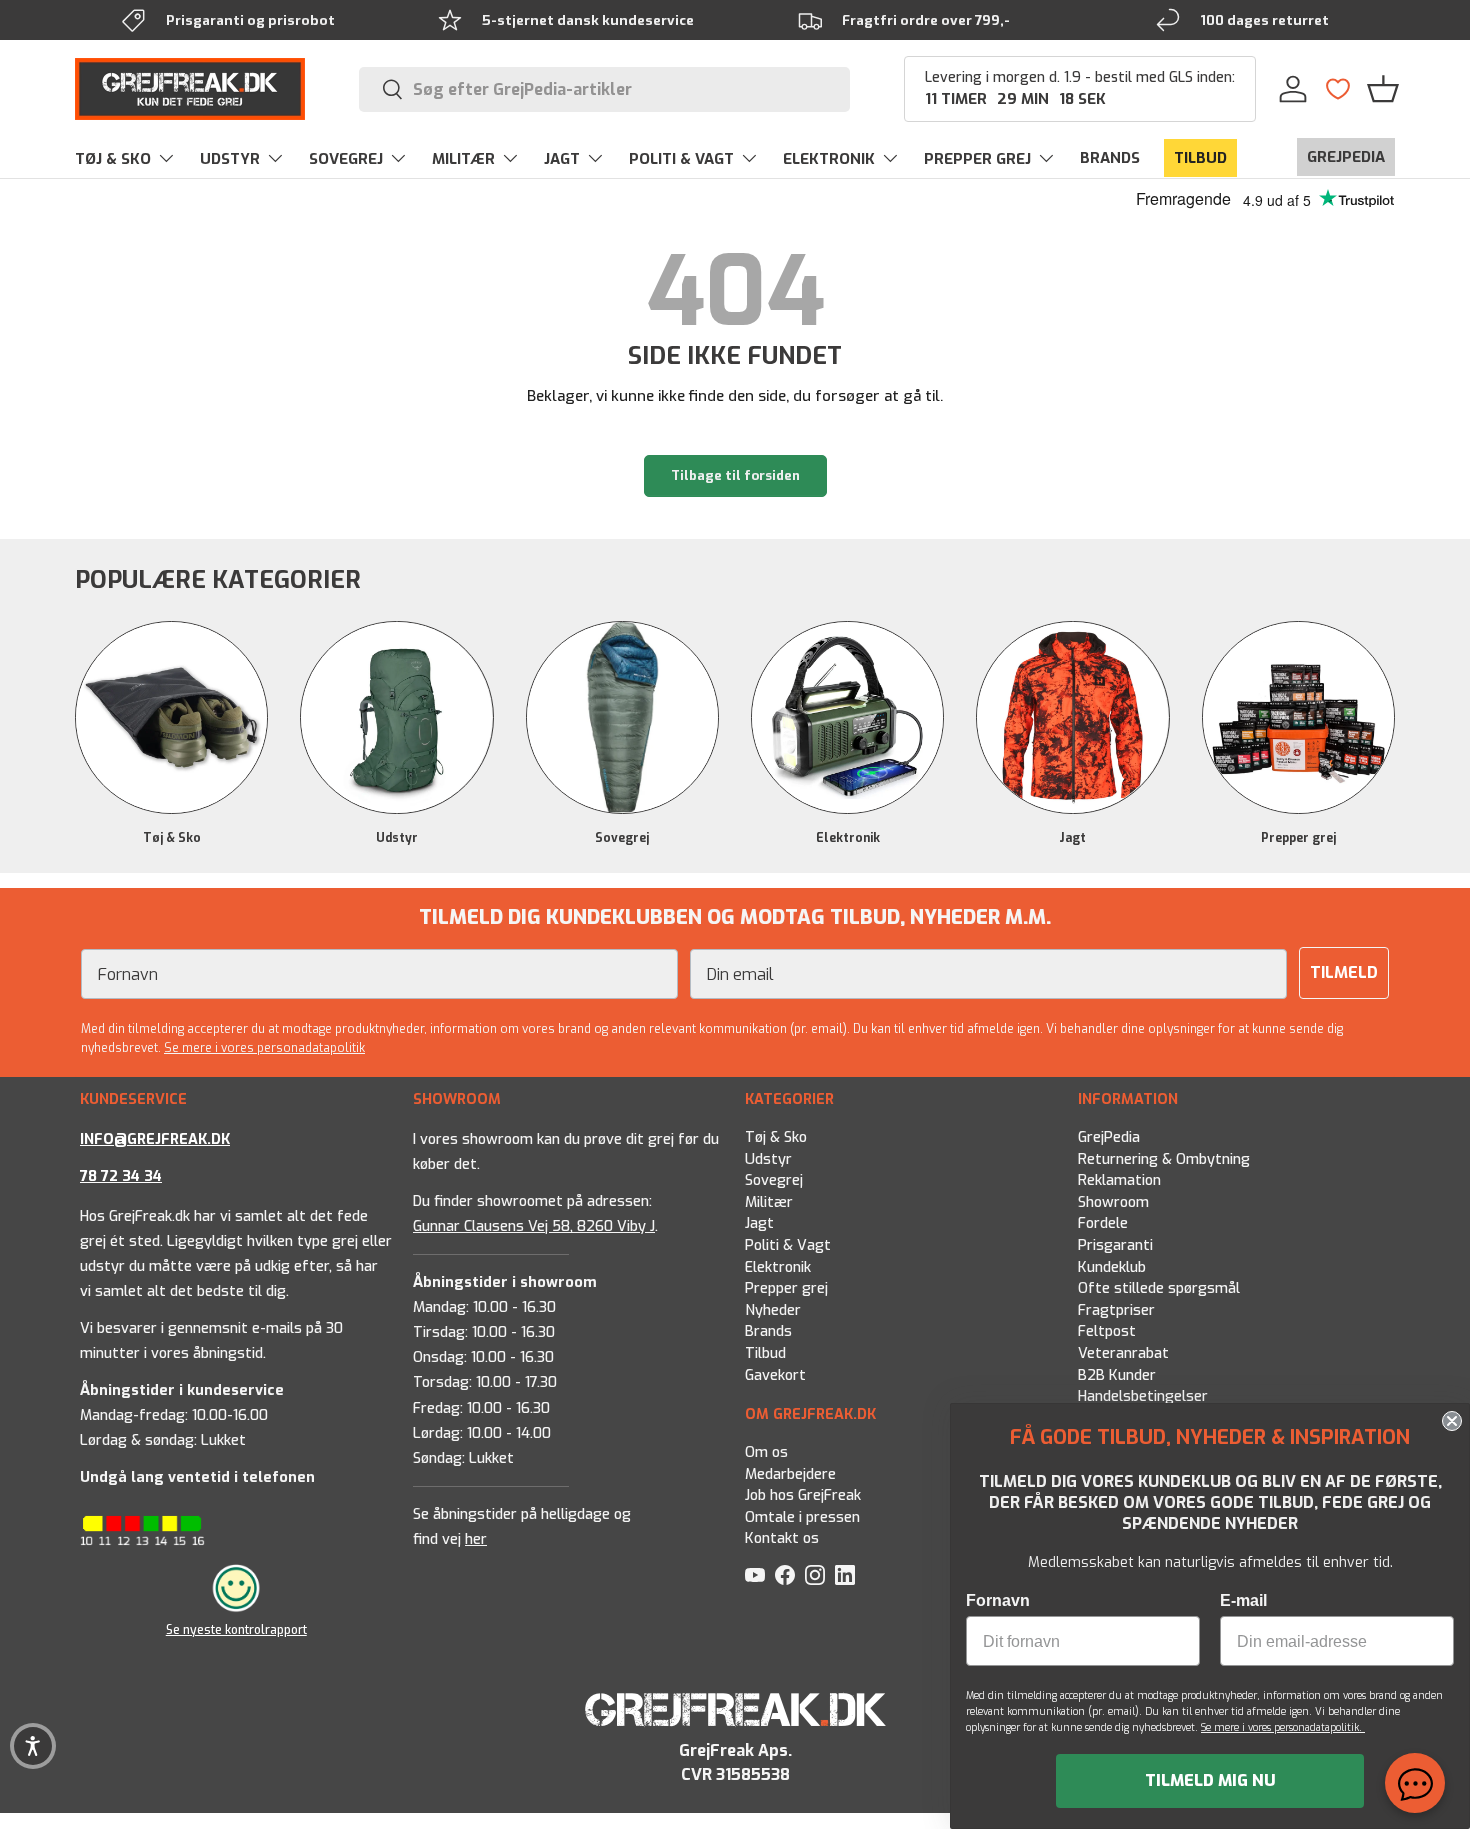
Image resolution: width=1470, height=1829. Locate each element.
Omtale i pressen (802, 1517)
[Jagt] (1072, 717)
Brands (768, 1332)
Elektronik (848, 838)
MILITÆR (463, 159)
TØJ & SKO (113, 159)
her (476, 1539)
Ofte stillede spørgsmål (1159, 1289)
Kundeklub (1112, 1267)
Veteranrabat (1123, 1353)
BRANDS (1110, 158)
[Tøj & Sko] (171, 717)
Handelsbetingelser (1143, 1397)
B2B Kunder (1117, 1375)
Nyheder (773, 1310)
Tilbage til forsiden (735, 475)
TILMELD (1344, 972)
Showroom (1113, 1202)
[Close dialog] (1452, 1421)
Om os (766, 1452)
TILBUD (1200, 158)
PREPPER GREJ (977, 159)
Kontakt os (782, 1538)
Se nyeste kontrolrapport (236, 1630)
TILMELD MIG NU (1210, 1780)
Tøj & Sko (172, 838)
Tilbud (765, 1353)
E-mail (1243, 1600)
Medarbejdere (790, 1473)
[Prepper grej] (1298, 717)
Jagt (1072, 838)
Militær (769, 1202)
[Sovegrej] (622, 717)
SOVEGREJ (346, 159)
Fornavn (998, 1600)
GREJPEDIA (1346, 157)
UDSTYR (230, 159)
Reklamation (1119, 1181)
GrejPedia (1109, 1137)
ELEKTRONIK (829, 159)
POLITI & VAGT (681, 159)
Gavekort (775, 1375)
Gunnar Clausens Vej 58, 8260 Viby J (534, 1226)
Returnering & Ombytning (1164, 1159)
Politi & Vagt (788, 1245)
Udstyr (397, 838)
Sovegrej (622, 838)
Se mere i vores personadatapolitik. (1283, 1727)
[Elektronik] (847, 717)
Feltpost (1107, 1332)
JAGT (562, 159)
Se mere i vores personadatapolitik (264, 1048)
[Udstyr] (396, 717)
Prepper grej (1298, 838)
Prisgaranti (1115, 1245)
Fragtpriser (1116, 1310)
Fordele (1103, 1224)
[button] (1383, 89)
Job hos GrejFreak (803, 1495)
